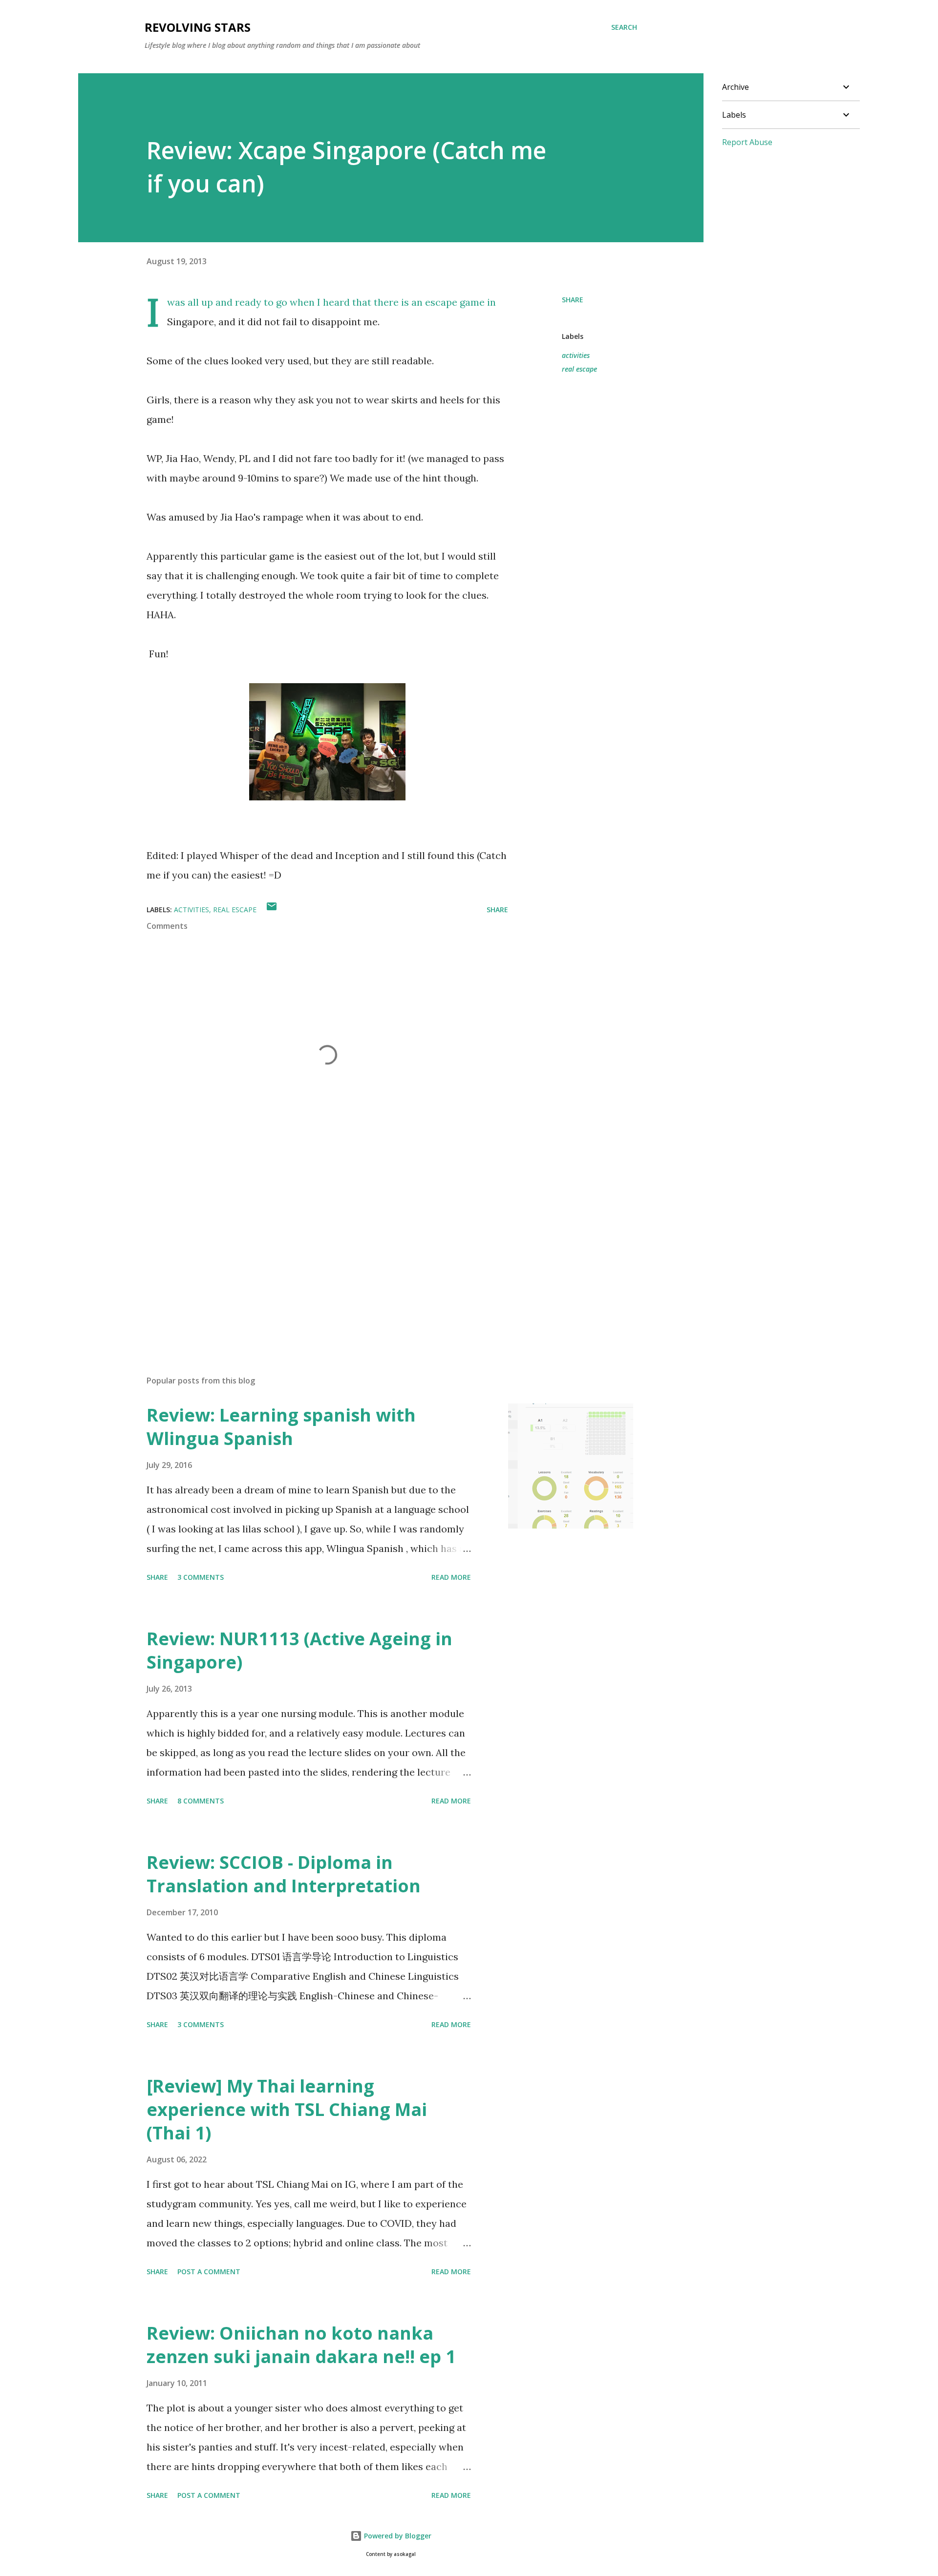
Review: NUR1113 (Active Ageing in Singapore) (299, 1650)
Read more (451, 1577)
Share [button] (573, 300)
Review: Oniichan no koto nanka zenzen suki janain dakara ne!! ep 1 (301, 2345)
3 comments (201, 1577)
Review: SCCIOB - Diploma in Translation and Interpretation (284, 1874)
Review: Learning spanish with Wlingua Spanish (281, 1427)
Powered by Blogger (397, 2536)
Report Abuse (747, 142)
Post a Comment (209, 2272)
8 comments (201, 1801)
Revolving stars (198, 27)
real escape (579, 369)
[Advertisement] (312, 1254)
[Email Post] (272, 910)
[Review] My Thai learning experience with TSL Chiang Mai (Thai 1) (287, 2109)
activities (576, 355)
